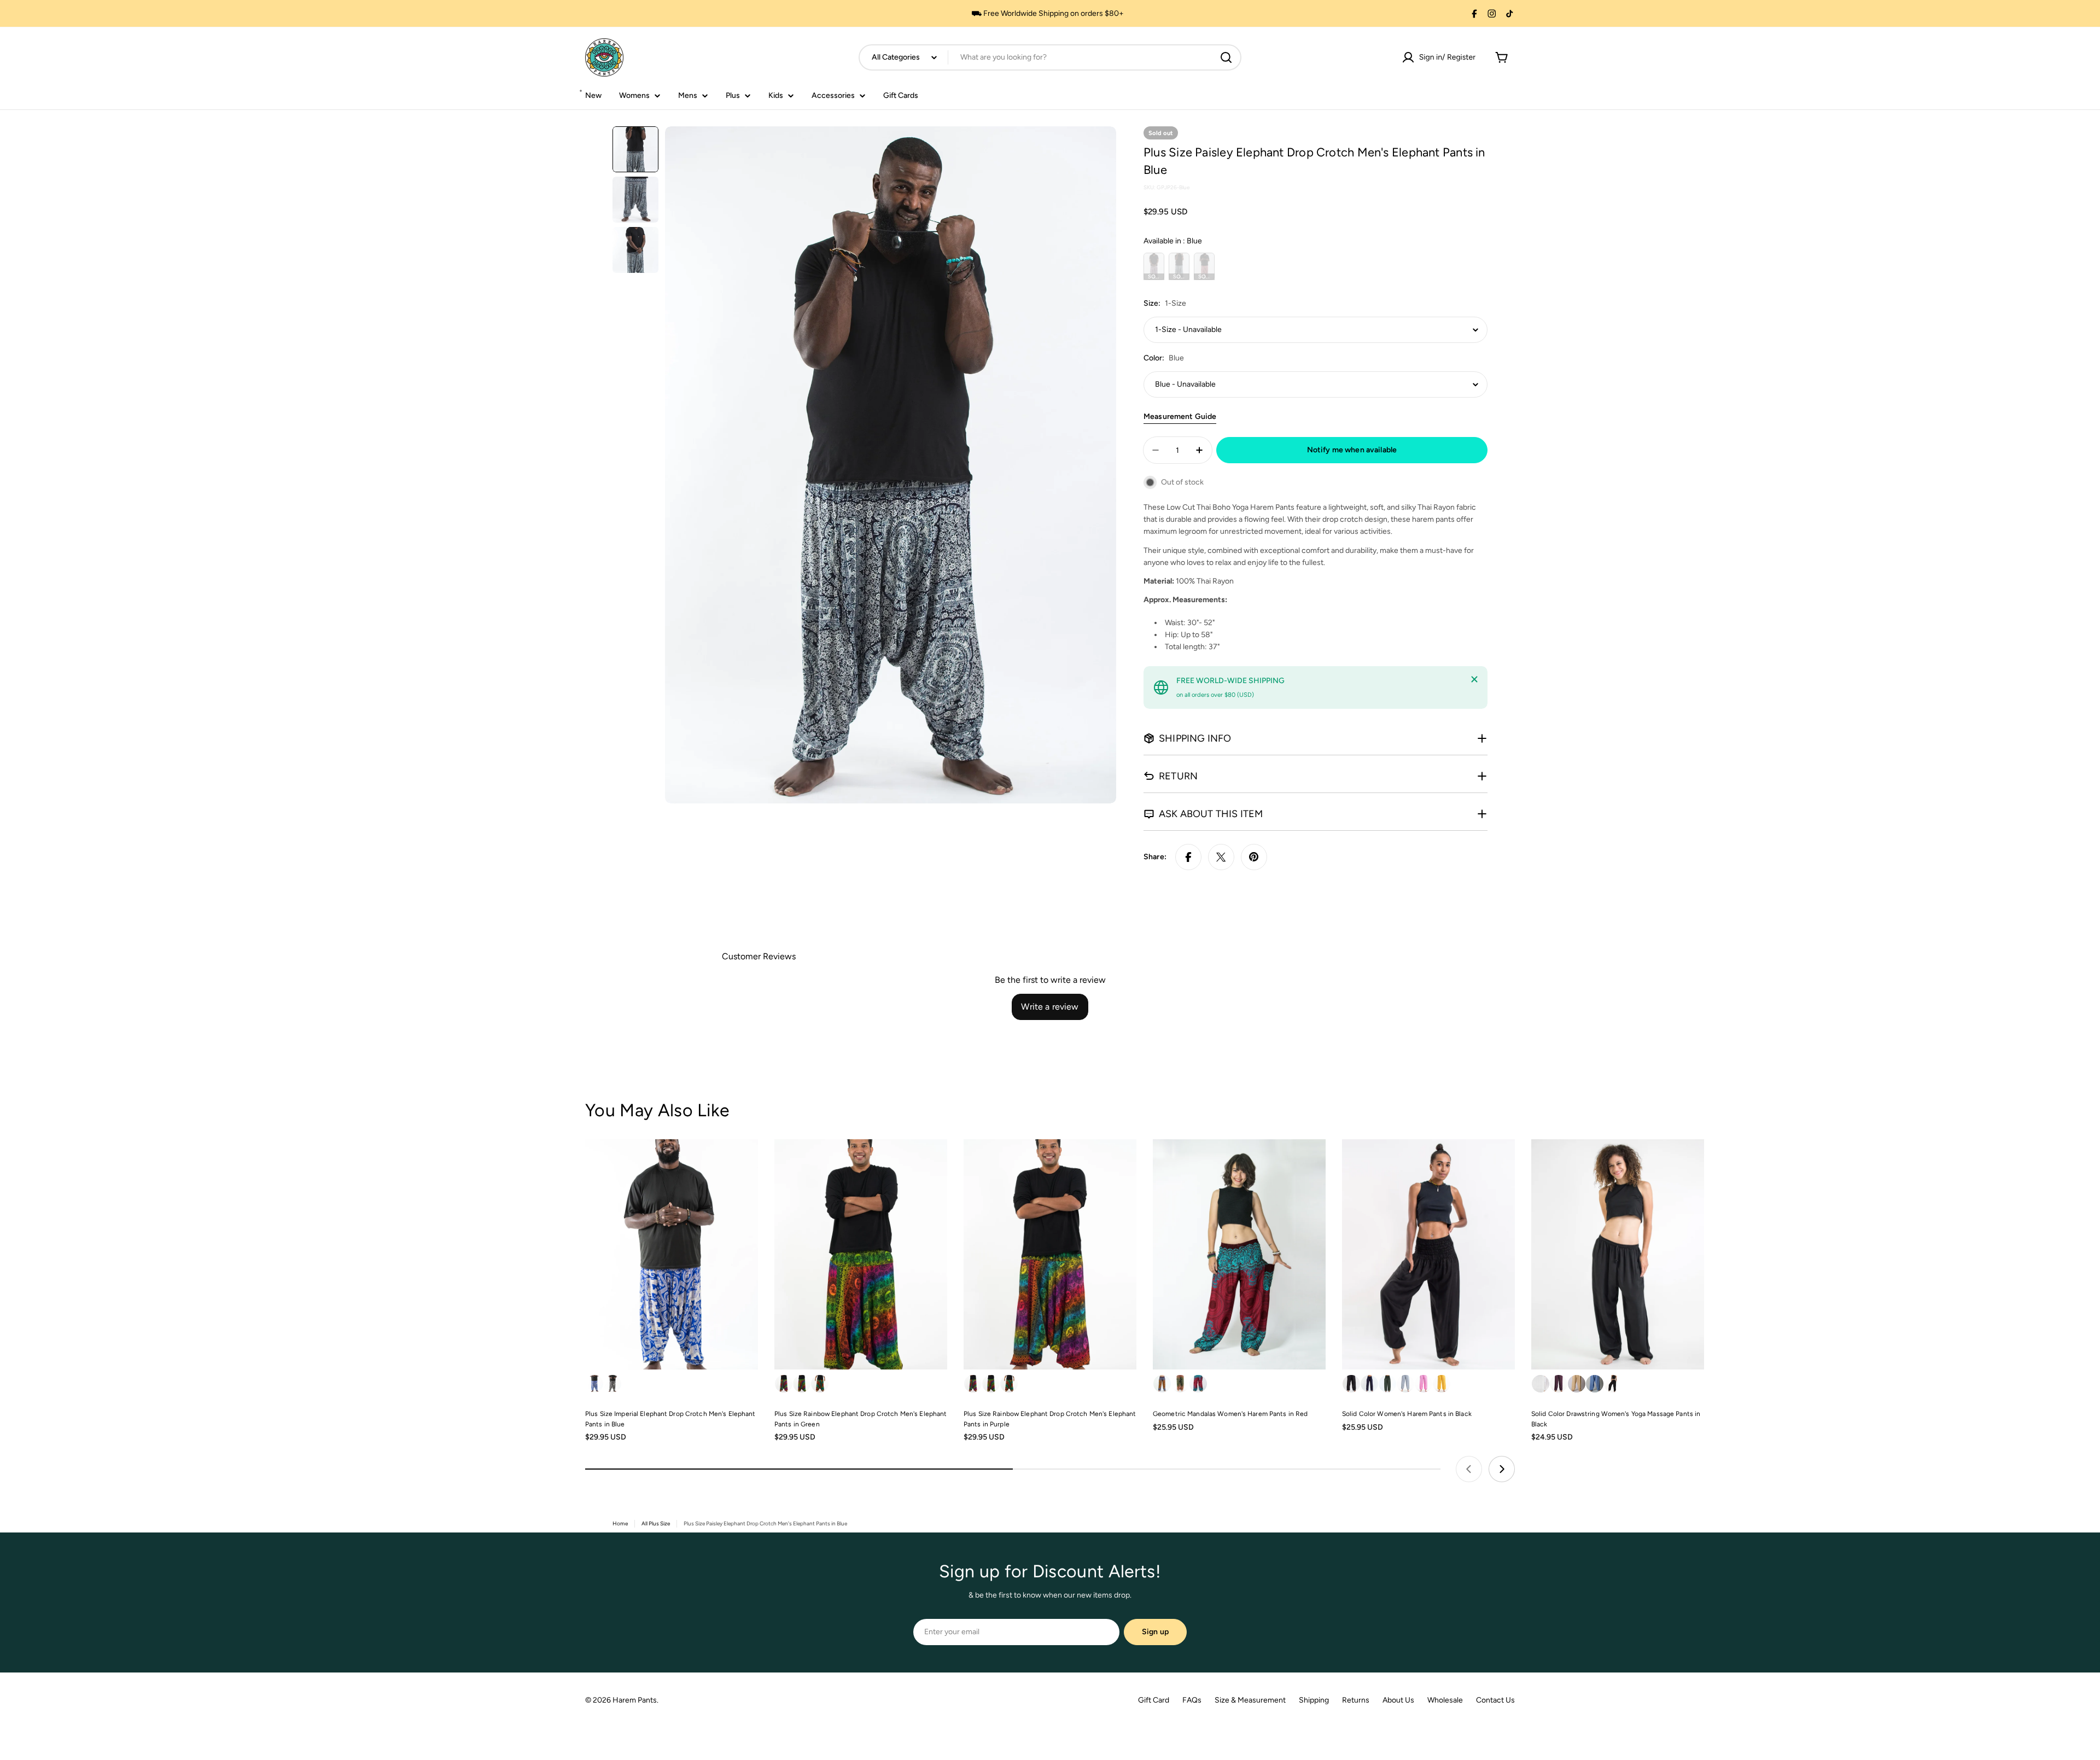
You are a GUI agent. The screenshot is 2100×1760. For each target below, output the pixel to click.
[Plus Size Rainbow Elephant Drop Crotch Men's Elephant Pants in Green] (861, 1254)
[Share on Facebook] (1188, 857)
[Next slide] (1502, 1469)
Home (620, 1523)
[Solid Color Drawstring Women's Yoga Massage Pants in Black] (1618, 1254)
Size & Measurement (1250, 1700)
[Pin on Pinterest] (1254, 857)
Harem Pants (635, 1700)
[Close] (1474, 679)
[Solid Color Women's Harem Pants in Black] (1428, 1254)
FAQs (1192, 1700)
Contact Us (1495, 1700)
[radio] (1154, 266)
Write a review (1050, 1007)
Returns (1356, 1700)
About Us (1398, 1700)
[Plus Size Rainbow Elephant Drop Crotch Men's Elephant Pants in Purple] (1050, 1254)
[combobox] (1050, 57)
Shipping (1314, 1700)
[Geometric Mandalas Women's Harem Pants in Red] (1239, 1254)
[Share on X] (1221, 857)
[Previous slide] (1469, 1469)
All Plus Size (656, 1523)
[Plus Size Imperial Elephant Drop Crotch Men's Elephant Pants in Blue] (672, 1254)
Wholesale (1445, 1700)
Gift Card (1154, 1700)
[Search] (1226, 57)
